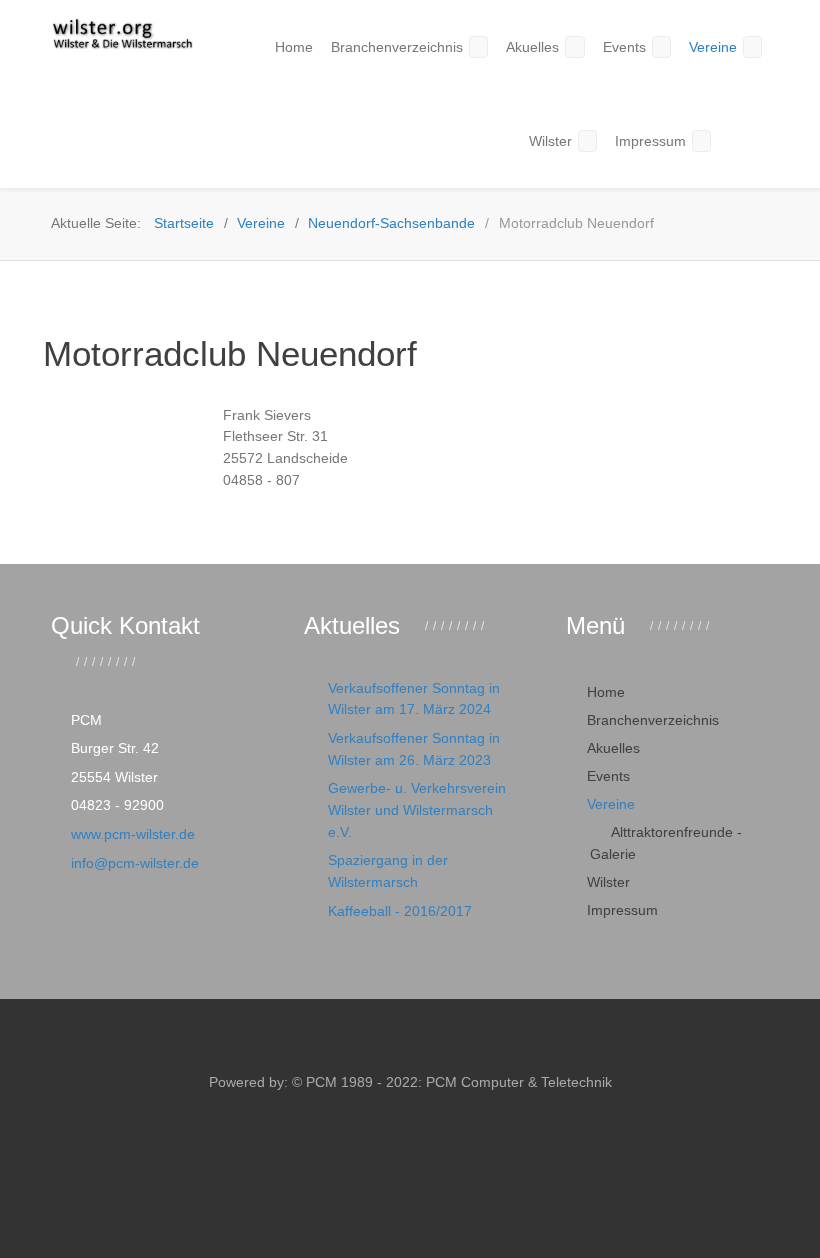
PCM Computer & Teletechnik (517, 1082)
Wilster (608, 882)
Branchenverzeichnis (653, 720)
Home (606, 692)
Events (608, 776)
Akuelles (613, 748)
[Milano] (122, 35)
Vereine (611, 804)
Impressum (622, 910)
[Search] (734, 140)
